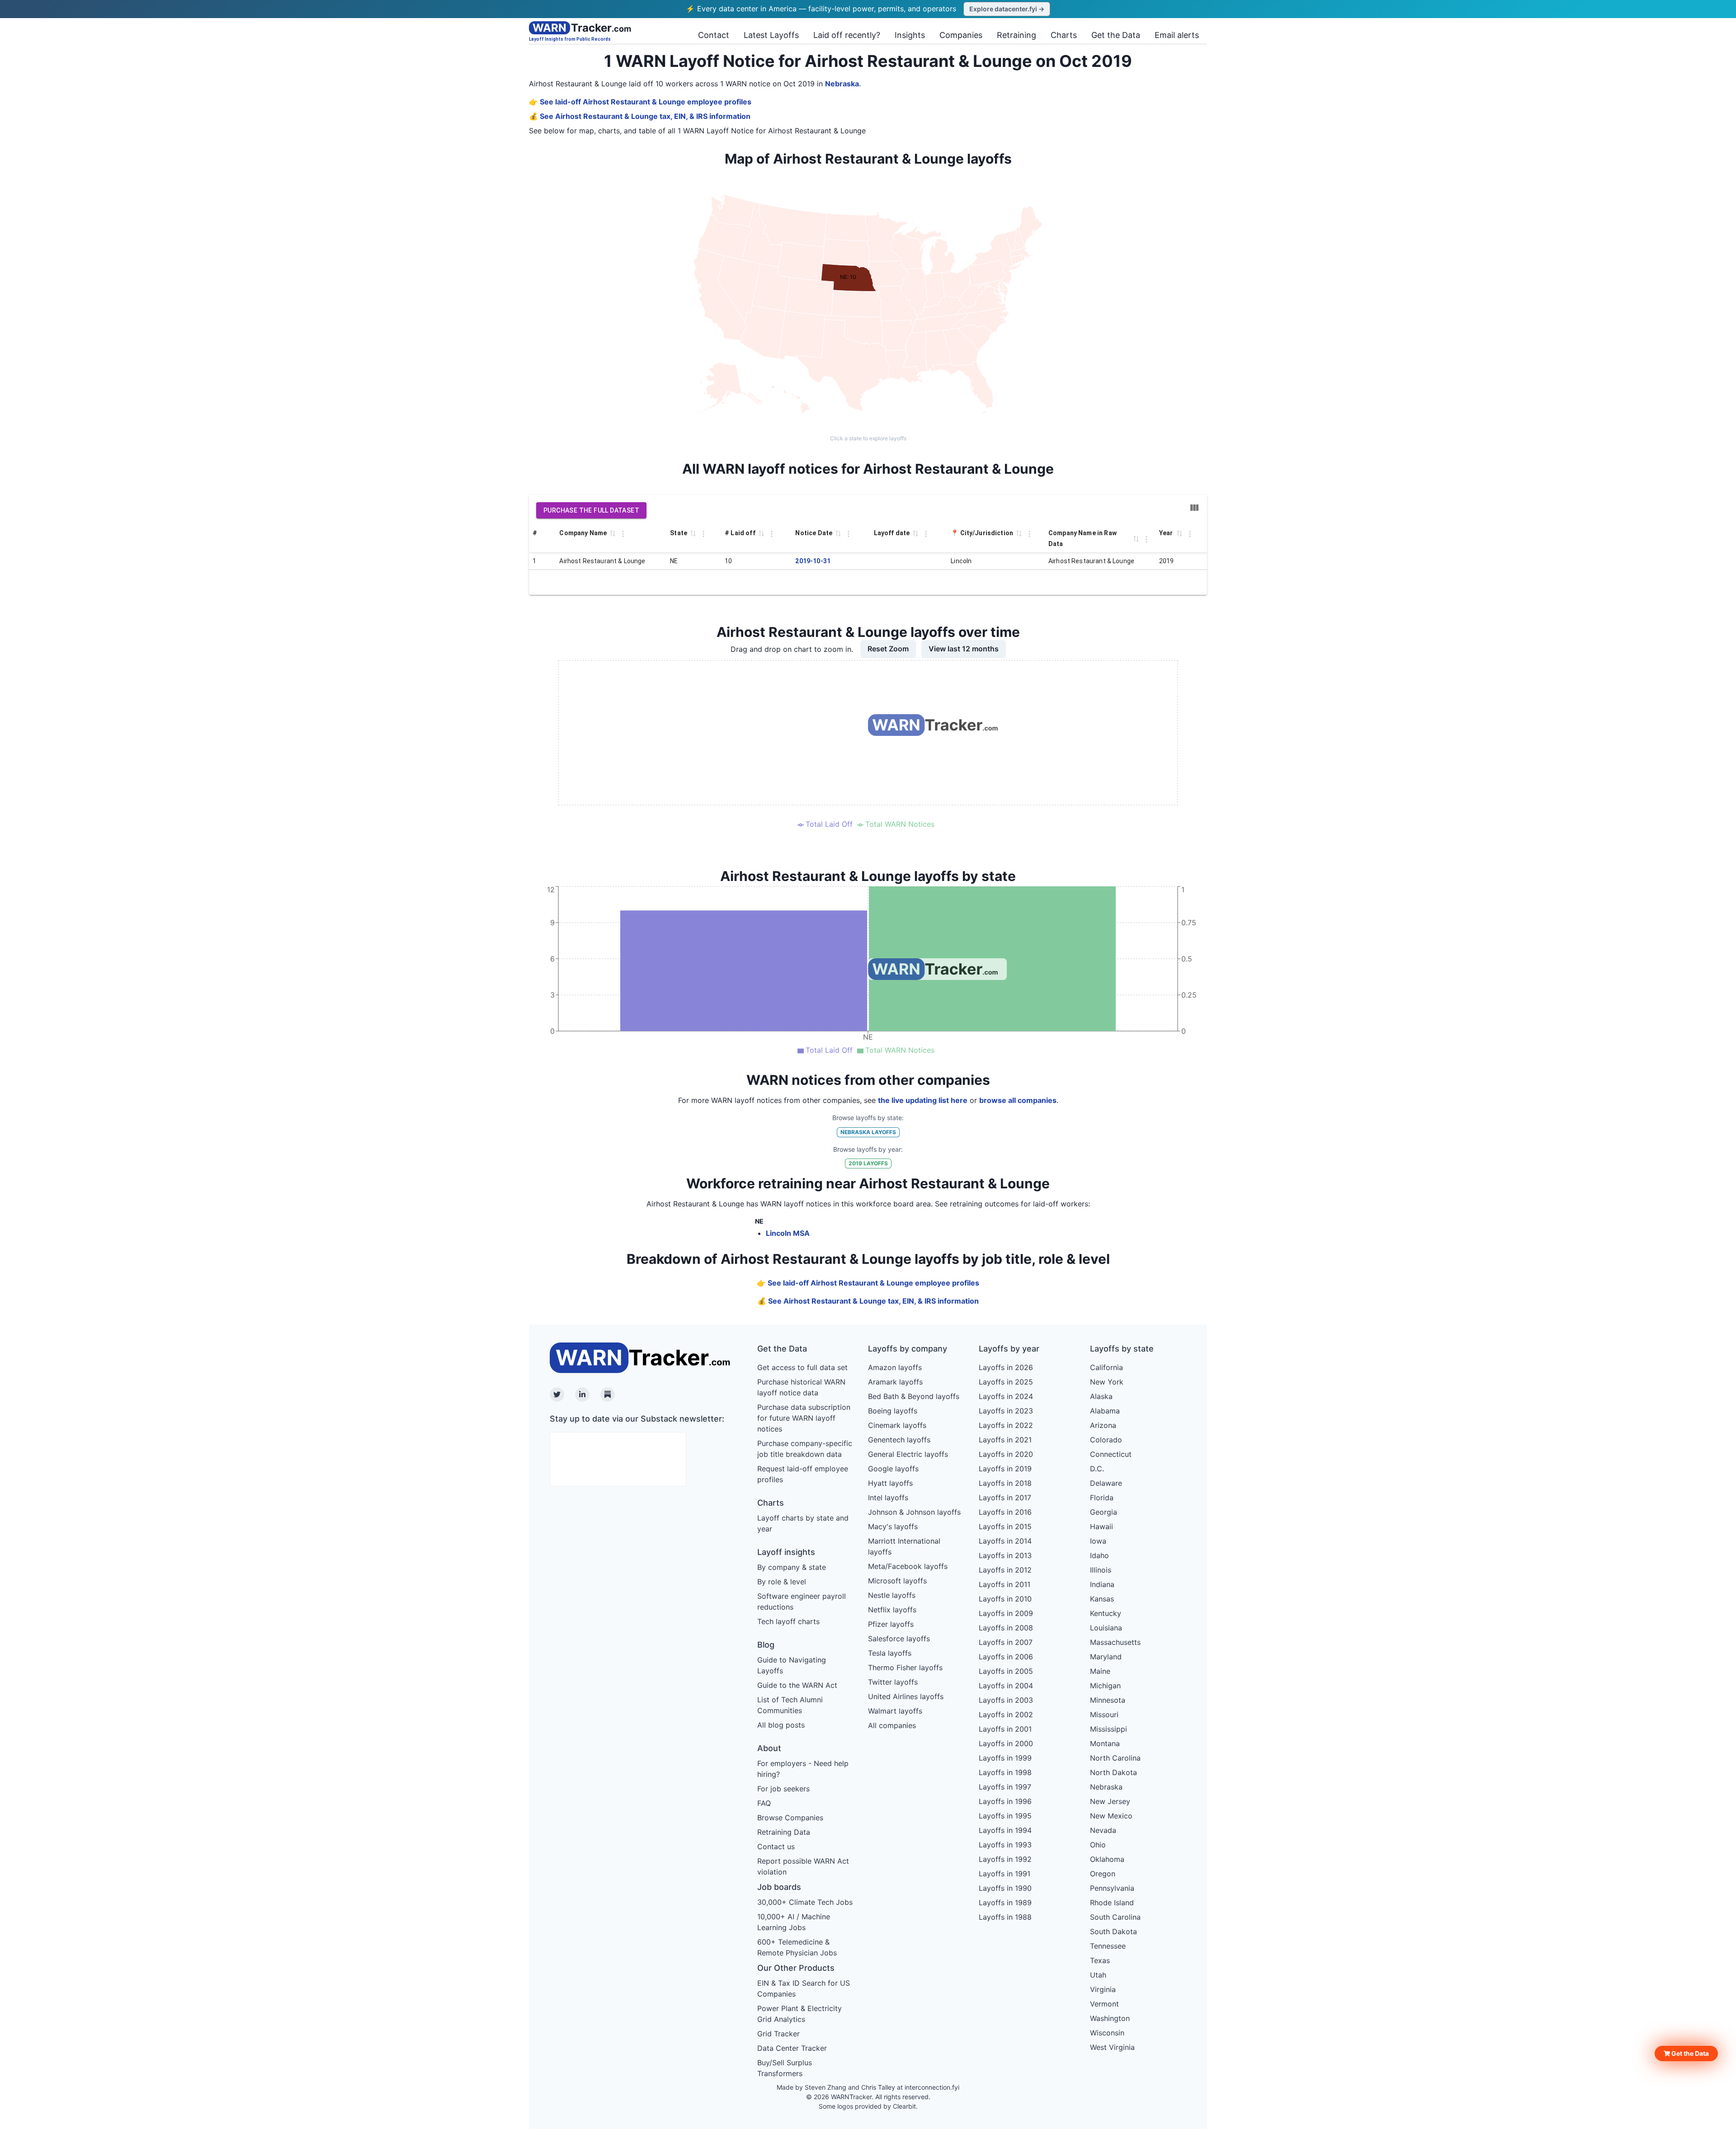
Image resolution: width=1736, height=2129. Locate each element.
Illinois (1101, 1570)
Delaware (1106, 1483)
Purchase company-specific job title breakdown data (805, 1449)
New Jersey (1110, 1801)
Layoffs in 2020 (1006, 1454)
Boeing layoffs (893, 1411)
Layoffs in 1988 (1005, 1917)
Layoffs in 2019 (1005, 1469)
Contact (714, 35)
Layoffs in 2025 (1006, 1382)
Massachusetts (1115, 1642)
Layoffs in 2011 (1005, 1584)
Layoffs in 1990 (1005, 1888)
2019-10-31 (813, 561)
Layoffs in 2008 (1006, 1628)
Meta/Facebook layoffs (908, 1566)
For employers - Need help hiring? (803, 1769)
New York (1107, 1382)
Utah (1098, 1975)
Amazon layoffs (895, 1367)
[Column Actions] (623, 534)
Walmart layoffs (895, 1711)
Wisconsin (1107, 2033)
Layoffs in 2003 (1006, 1700)
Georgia (1104, 1512)
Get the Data (1116, 35)
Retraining (1017, 35)
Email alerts (1177, 35)
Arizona (1103, 1425)
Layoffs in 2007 (1006, 1642)
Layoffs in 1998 (1005, 1772)
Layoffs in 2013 (1005, 1555)
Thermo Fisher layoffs (905, 1667)
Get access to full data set (802, 1367)
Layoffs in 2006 (1006, 1657)
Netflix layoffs (892, 1610)
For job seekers (783, 1789)
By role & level (782, 1582)
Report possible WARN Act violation (803, 1866)
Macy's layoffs (893, 1526)
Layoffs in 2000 (1006, 1743)
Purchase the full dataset (591, 510)
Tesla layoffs (890, 1653)
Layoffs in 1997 (1005, 1787)
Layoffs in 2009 (1006, 1613)
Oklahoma (1107, 1859)
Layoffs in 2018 (1005, 1483)
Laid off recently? (847, 35)
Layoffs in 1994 (1005, 1830)
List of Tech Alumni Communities (790, 1705)
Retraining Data (784, 1832)
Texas (1100, 1960)
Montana (1105, 1743)
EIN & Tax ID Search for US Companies (804, 1988)
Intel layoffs (888, 1498)
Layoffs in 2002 (1006, 1715)
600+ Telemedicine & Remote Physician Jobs (797, 1947)
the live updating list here (923, 1100)
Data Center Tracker (792, 2048)
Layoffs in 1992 (1005, 1859)
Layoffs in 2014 (1005, 1541)
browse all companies (1018, 1100)
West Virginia (1112, 2047)
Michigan (1105, 1686)
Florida (1102, 1498)
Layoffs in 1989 (1005, 1903)
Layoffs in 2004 (1006, 1686)
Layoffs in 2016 (1005, 1512)
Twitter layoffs (893, 1682)
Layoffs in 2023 (1006, 1411)
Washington (1110, 2018)
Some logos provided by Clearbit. (868, 2106)
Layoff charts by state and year (803, 1523)
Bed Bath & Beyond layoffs (914, 1396)
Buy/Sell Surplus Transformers (785, 2068)
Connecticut (1111, 1454)
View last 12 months (964, 649)
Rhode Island (1112, 1903)
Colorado (1106, 1440)
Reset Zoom (888, 649)
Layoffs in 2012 (1005, 1570)
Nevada (1103, 1830)
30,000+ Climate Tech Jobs (805, 1902)
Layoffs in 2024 (1006, 1396)
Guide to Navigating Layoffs (792, 1665)
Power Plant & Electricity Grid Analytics (800, 2014)
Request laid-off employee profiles (803, 1474)
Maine (1100, 1671)
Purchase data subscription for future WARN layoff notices (804, 1418)
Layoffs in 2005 (1006, 1671)
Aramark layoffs (895, 1382)
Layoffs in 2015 (1005, 1526)
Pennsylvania (1112, 1888)
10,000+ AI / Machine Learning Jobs (794, 1922)
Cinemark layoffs (897, 1425)
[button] (1686, 2054)
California (1106, 1367)
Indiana (1102, 1584)
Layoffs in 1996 (1005, 1801)
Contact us (776, 1846)
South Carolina (1115, 1917)
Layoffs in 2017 (1005, 1498)
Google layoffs (893, 1469)
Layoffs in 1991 (1005, 1874)
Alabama (1105, 1411)
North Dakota (1113, 1772)
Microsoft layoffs (897, 1581)
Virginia (1103, 1989)
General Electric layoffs (908, 1454)
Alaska (1101, 1396)
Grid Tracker (778, 2034)
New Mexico (1111, 1816)
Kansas (1102, 1599)
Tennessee (1108, 1946)
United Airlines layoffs (906, 1696)
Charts (1064, 35)
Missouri (1104, 1715)
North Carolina (1115, 1758)
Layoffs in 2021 (1005, 1440)
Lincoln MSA (788, 1233)
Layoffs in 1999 (1005, 1758)
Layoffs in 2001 (1005, 1729)
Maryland (1106, 1657)
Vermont (1104, 2004)
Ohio (1098, 1845)
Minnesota (1108, 1700)
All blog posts (781, 1725)
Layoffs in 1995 (1005, 1816)
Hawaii (1102, 1526)
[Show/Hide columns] (1194, 508)
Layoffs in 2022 (1006, 1425)
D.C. (1097, 1469)
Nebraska (842, 84)
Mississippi (1109, 1729)
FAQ (764, 1803)
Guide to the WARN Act (797, 1685)
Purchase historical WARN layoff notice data (801, 1387)
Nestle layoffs (892, 1595)
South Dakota (1113, 1931)
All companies (892, 1725)
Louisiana (1106, 1628)
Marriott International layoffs (904, 1546)
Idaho (1099, 1555)
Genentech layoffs (899, 1440)
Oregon (1103, 1874)
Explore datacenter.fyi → (1007, 9)
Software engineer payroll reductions (802, 1601)
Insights (910, 35)
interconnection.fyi (932, 2087)
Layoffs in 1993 (1005, 1845)
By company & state (792, 1567)
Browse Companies (790, 1818)
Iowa (1098, 1541)
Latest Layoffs (771, 35)
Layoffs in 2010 (1005, 1599)
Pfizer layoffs (891, 1624)
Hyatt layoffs (890, 1483)
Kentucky (1106, 1613)
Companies (961, 35)
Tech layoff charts (788, 1621)
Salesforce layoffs (899, 1639)
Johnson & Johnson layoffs (914, 1512)
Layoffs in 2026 (1006, 1367)
